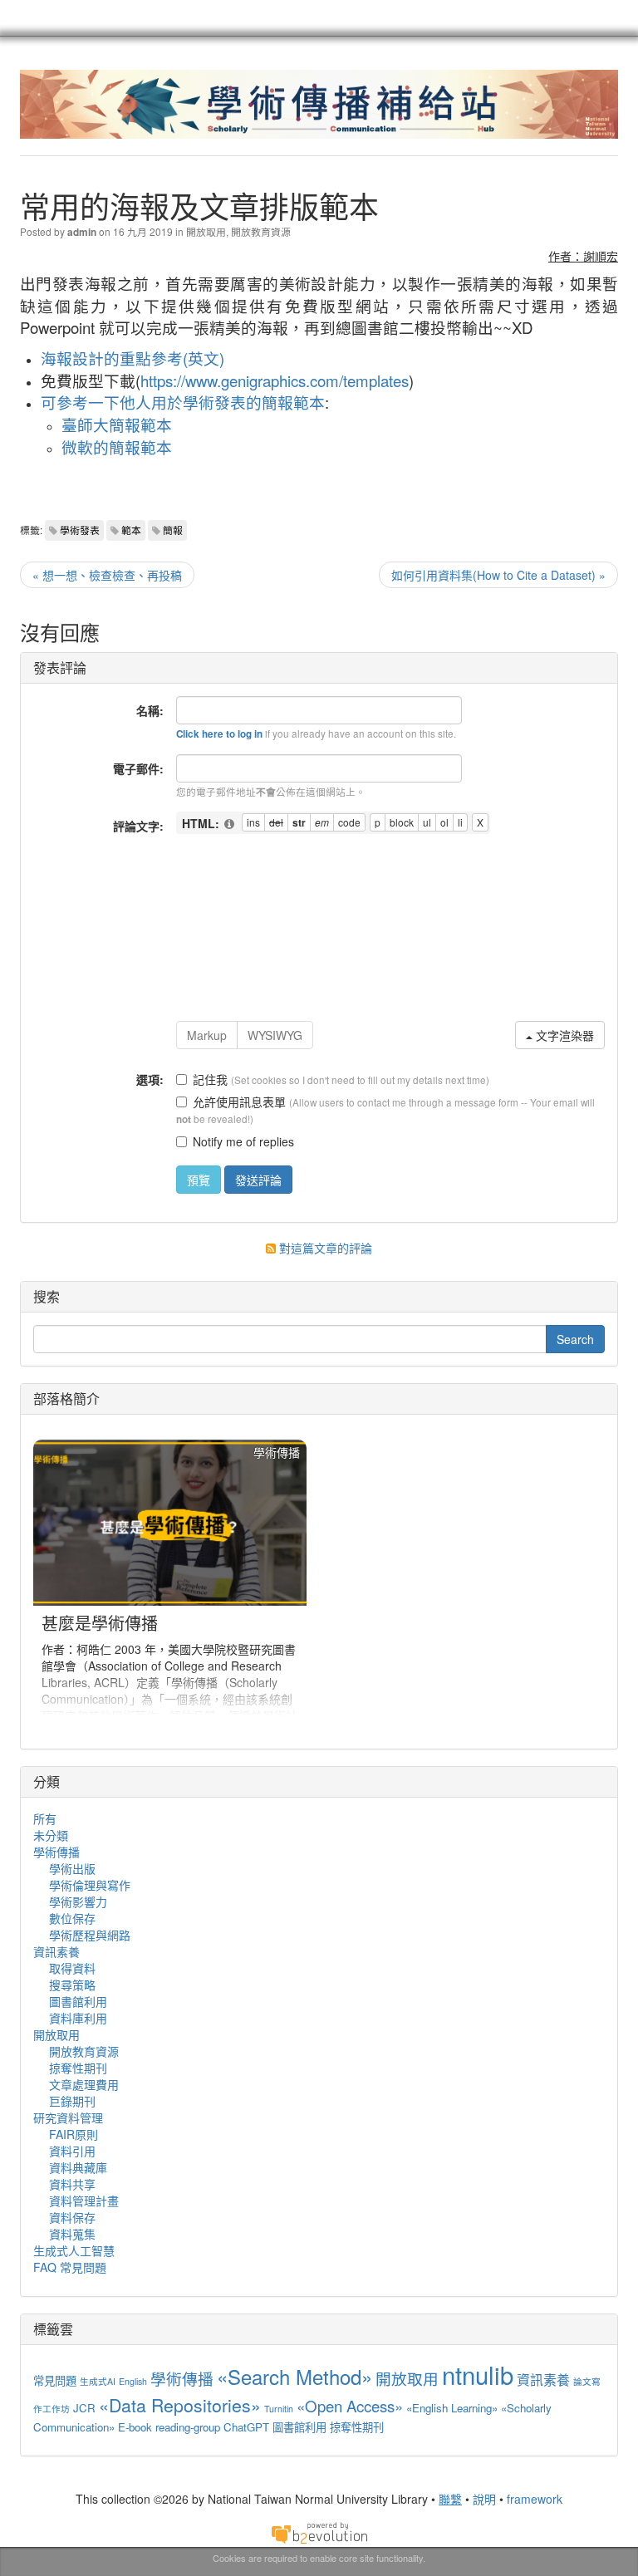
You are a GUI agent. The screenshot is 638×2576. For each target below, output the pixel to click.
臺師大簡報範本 (117, 424)
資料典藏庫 (78, 2167)
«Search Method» (294, 2376)
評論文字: (138, 826)
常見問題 (55, 2380)
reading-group (188, 2427)
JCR (84, 2408)
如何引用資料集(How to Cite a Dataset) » (498, 575)
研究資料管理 (68, 2117)
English (133, 2381)
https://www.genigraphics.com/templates (275, 380)
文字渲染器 (563, 1035)
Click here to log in (219, 734)
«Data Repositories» (180, 2405)
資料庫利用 (78, 2018)
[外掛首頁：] (230, 824)
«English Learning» (452, 2408)
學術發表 (80, 530)
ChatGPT (246, 2427)
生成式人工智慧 (74, 2250)
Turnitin (279, 2409)
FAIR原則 (74, 2134)
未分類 (51, 1835)
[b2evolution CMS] (319, 2531)
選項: (150, 1079)
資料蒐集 (72, 2234)
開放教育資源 (261, 231)
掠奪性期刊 (78, 2068)
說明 (484, 2499)
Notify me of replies (243, 1141)
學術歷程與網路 (90, 1935)
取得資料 (72, 1968)
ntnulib (478, 2374)
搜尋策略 (72, 1985)
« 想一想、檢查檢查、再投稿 (107, 575)
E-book (135, 2427)
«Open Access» (350, 2406)
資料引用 (72, 2151)
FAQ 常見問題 (70, 2267)
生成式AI (98, 2381)
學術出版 (72, 1868)
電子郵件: (138, 768)
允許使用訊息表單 (239, 1102)
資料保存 (72, 2217)
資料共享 (72, 2184)
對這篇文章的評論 (324, 1248)
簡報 (173, 530)
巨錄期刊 (72, 2101)
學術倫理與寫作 (90, 1885)
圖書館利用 (78, 2001)
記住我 (210, 1079)
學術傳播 (56, 1852)
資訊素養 (56, 1951)
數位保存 (72, 1918)
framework (535, 2499)
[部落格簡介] (170, 1582)
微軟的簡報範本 (117, 447)
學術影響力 (78, 1901)
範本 (131, 530)
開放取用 (206, 231)
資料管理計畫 (84, 2201)
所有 (45, 1818)
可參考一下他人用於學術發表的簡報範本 (183, 402)
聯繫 (450, 2499)
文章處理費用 (84, 2084)
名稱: (150, 710)
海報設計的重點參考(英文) (133, 358)
